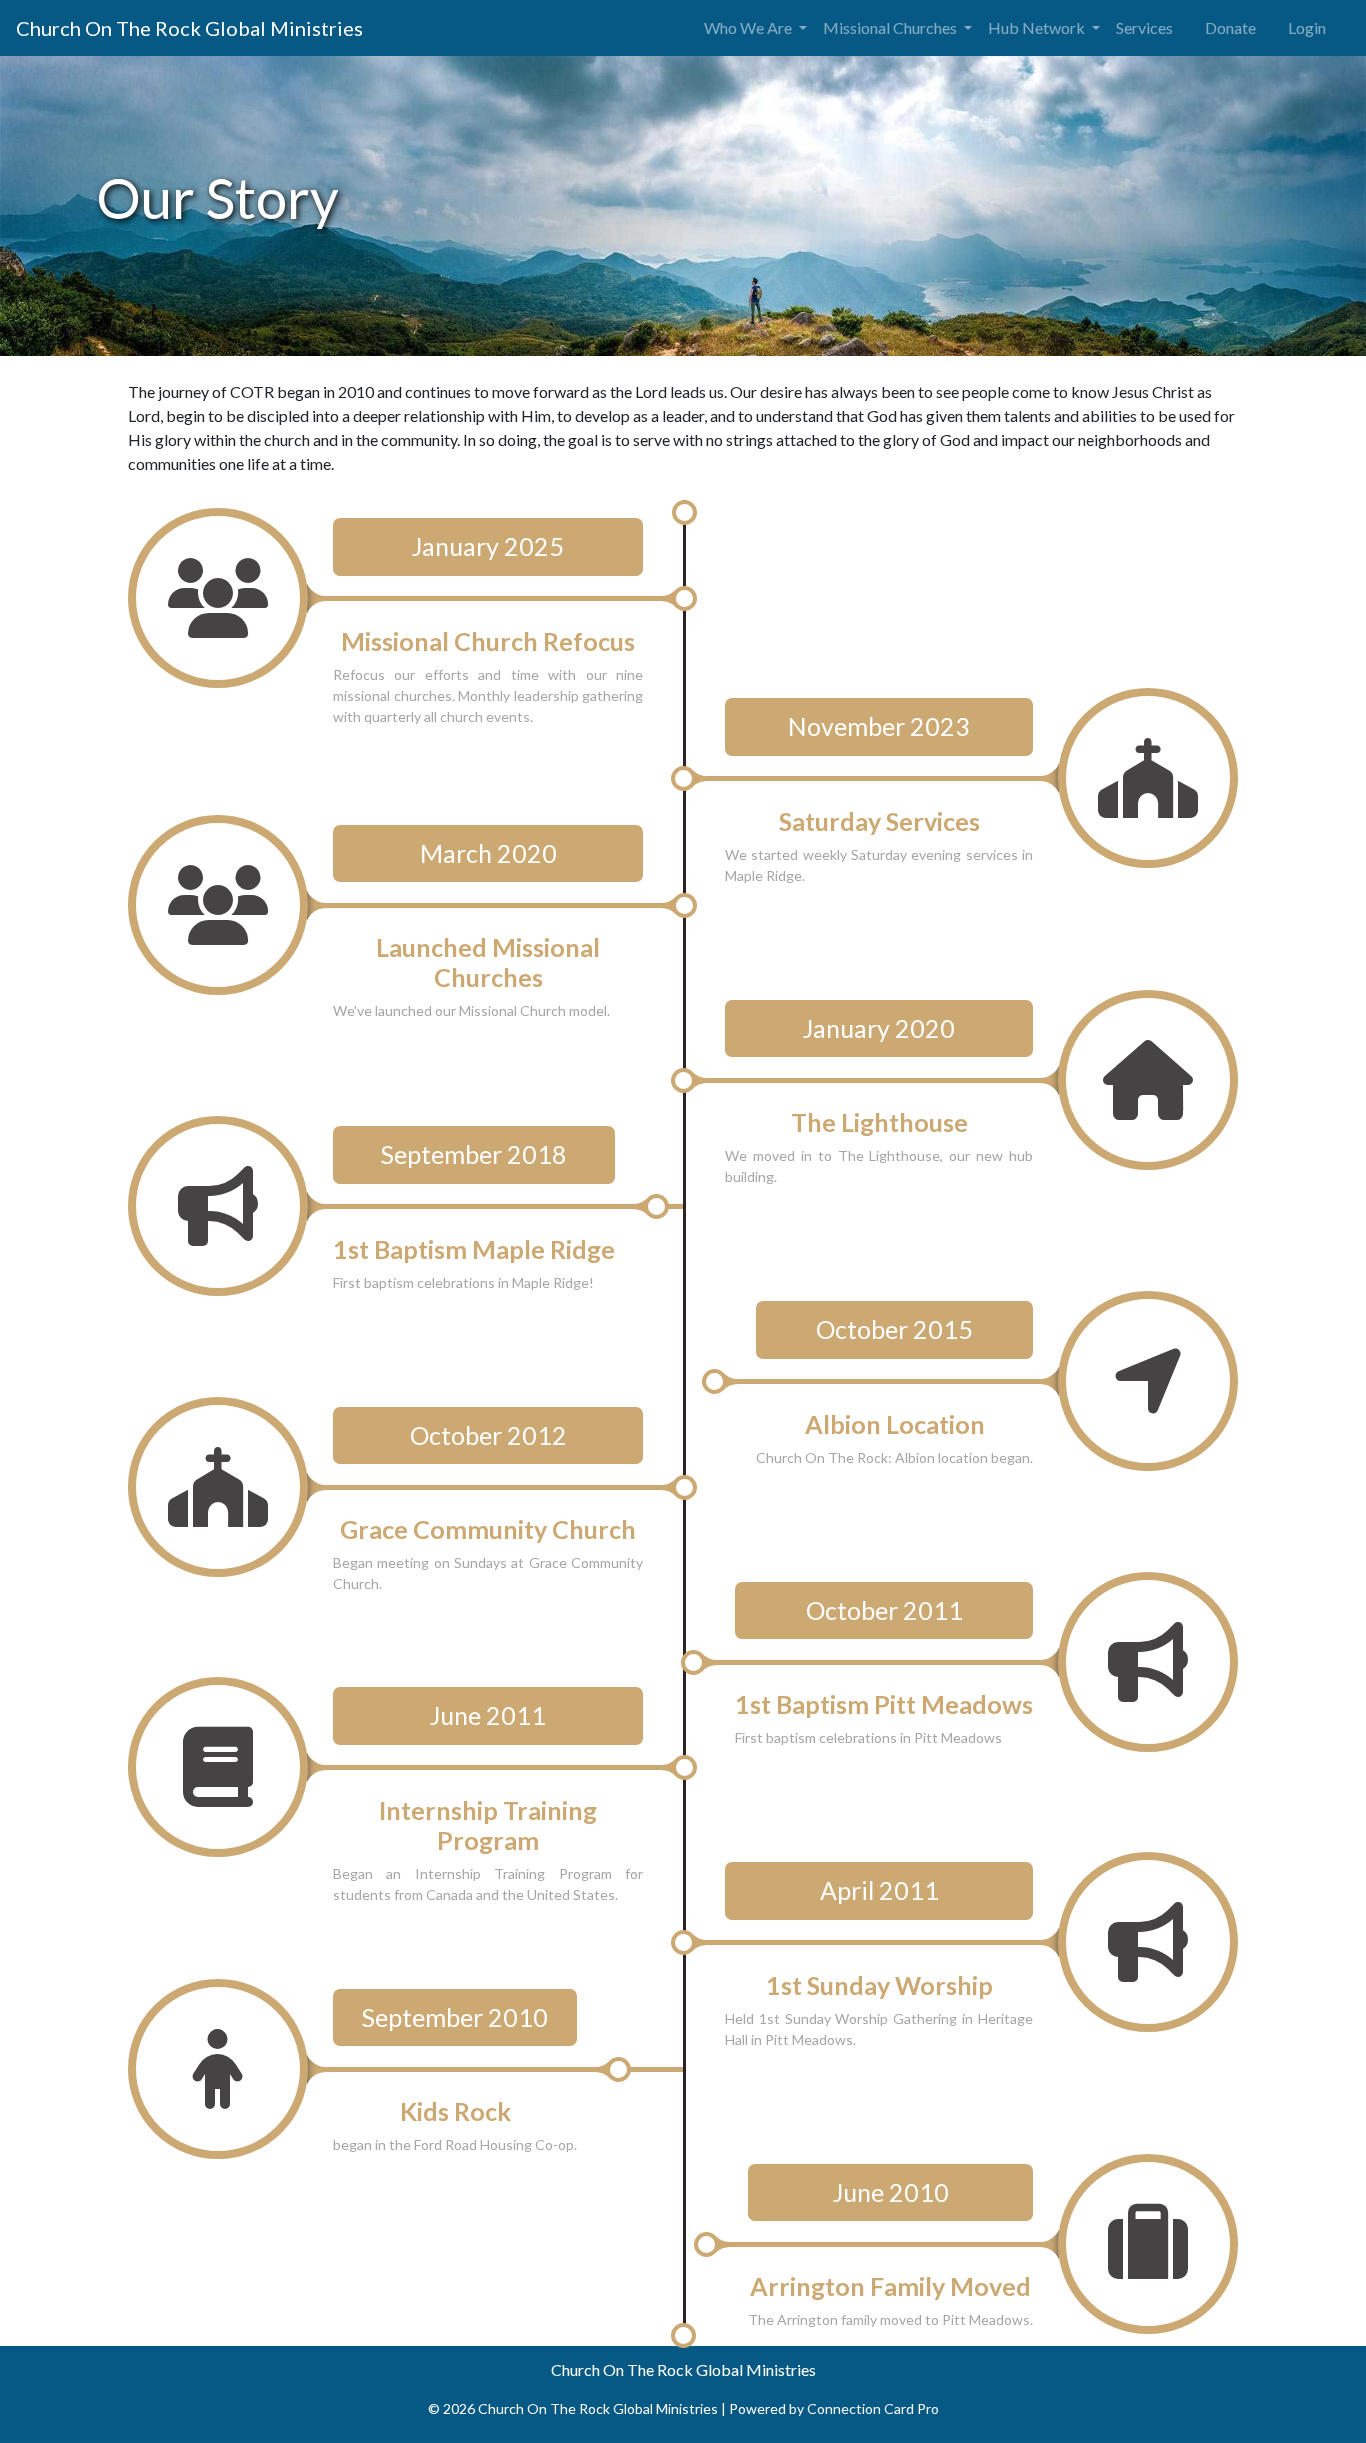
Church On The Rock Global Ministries (189, 28)
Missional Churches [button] (891, 27)
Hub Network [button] (1038, 27)
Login (1307, 27)
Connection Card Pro (873, 2408)
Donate (1230, 27)
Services (1144, 27)
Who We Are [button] (749, 27)
